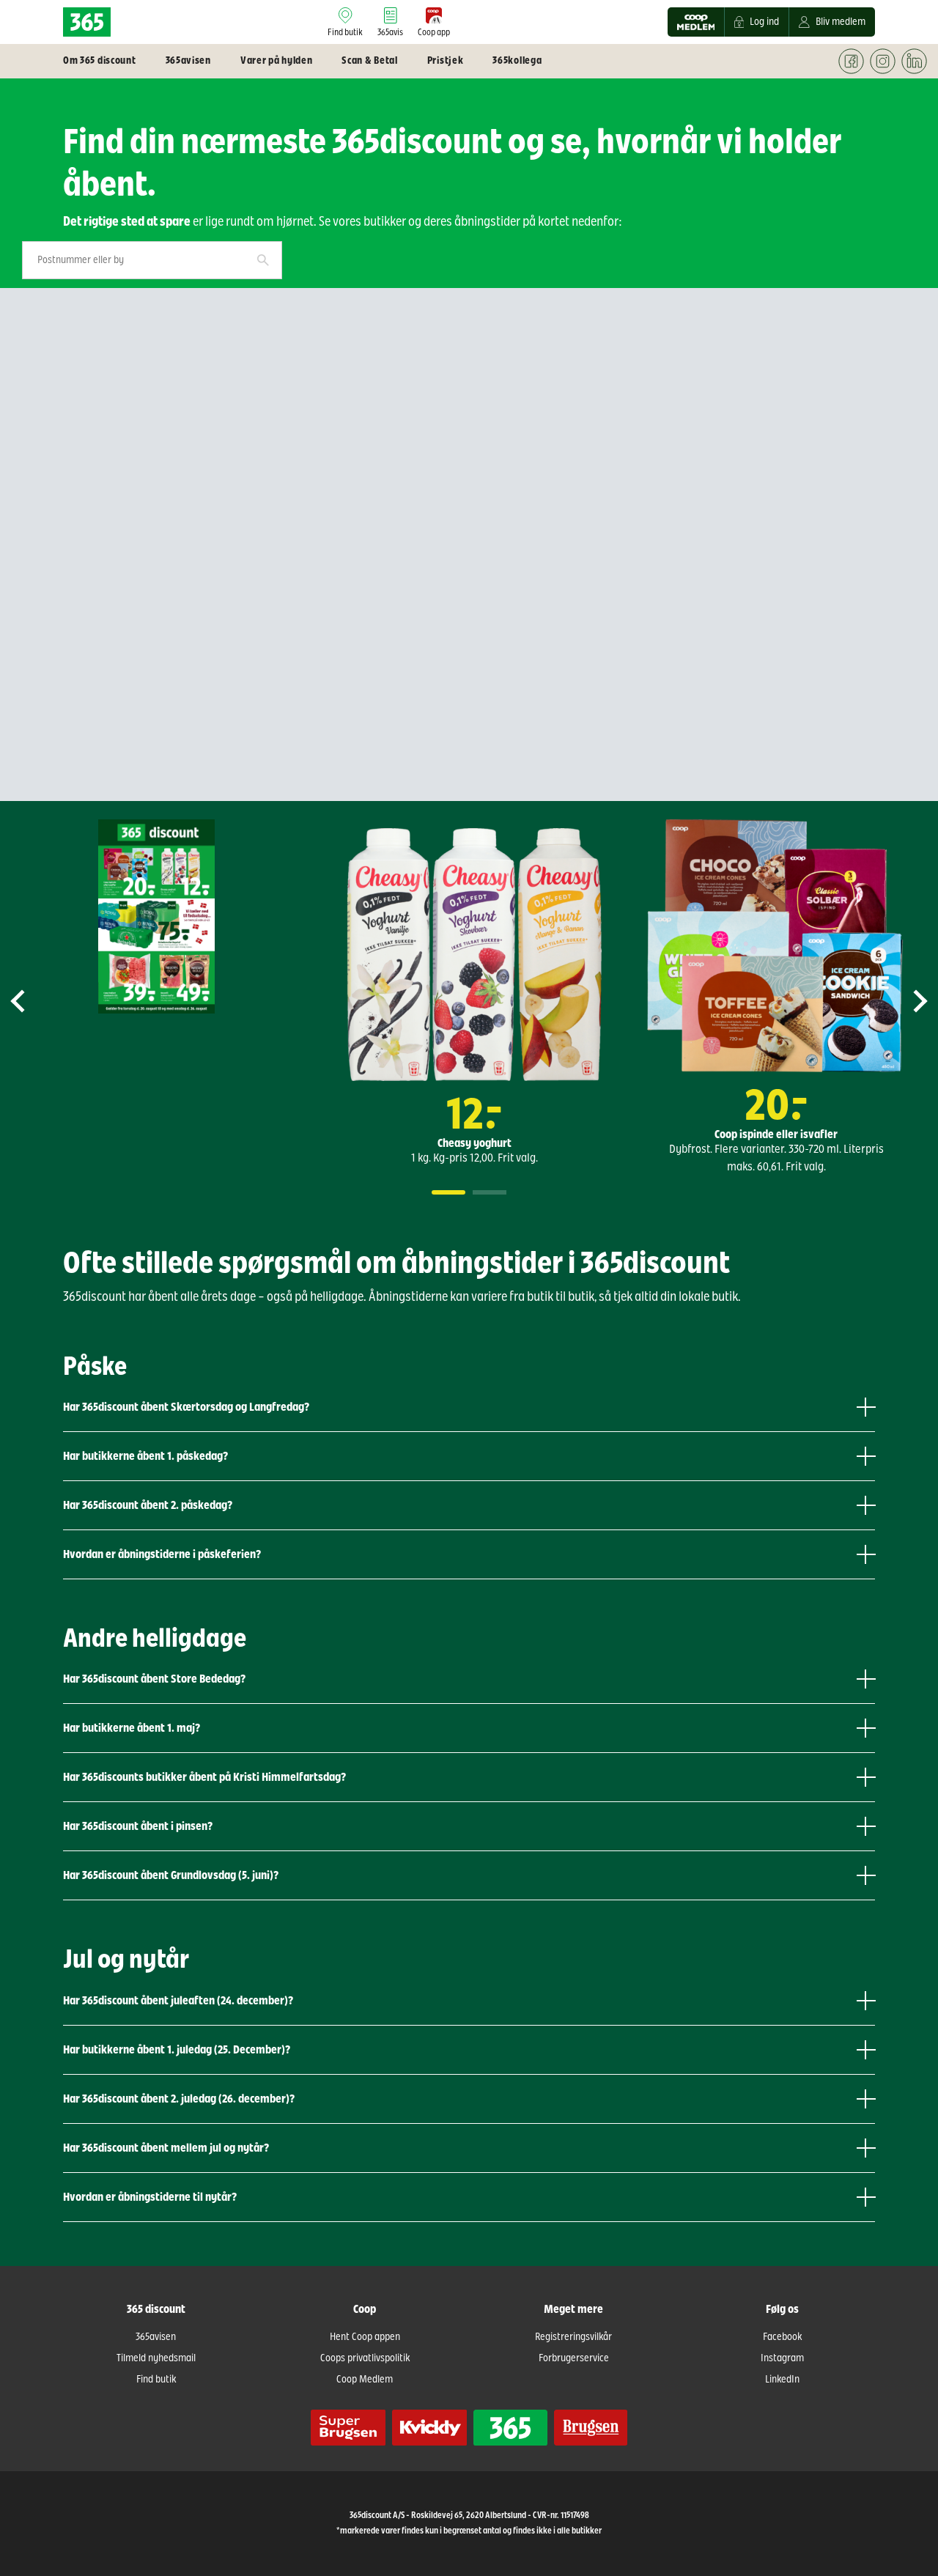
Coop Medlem (365, 2380)
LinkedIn (782, 2380)
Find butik (156, 2380)
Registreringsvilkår (573, 2337)
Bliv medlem (841, 22)
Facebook (782, 2337)
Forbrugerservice (574, 2358)
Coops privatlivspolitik (365, 2358)
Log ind (764, 22)
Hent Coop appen (365, 2337)
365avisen (156, 2337)
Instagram (782, 2358)
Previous (30, 1001)
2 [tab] (490, 1192)
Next (908, 1001)
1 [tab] (448, 1192)
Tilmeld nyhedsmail (156, 2358)
